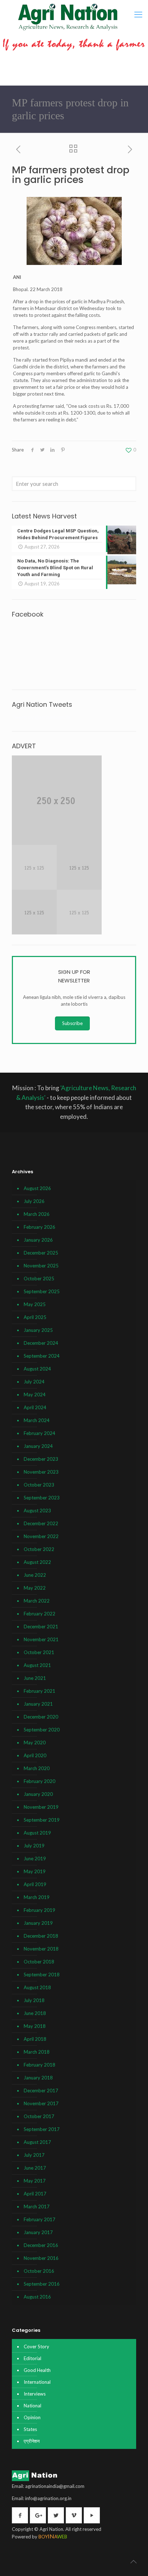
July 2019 (34, 1846)
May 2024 (35, 1395)
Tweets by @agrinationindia (41, 717)
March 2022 (37, 1601)
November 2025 (41, 1266)
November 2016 (41, 2258)
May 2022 (35, 1588)
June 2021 (35, 1678)
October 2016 (39, 2271)
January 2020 (38, 1794)
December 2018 (41, 1936)
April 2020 (35, 1755)
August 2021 (37, 1665)
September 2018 (42, 1975)
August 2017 (37, 2142)
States (30, 2429)
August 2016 (37, 2297)
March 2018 (37, 2052)
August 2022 (37, 1562)
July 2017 (34, 2155)
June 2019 (35, 1859)
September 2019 (42, 1820)
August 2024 (37, 1369)
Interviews (35, 2394)
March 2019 (37, 1897)
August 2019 (37, 1833)
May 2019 (35, 1871)
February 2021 (40, 1691)
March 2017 (37, 2207)
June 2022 (35, 1575)
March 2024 (37, 1420)
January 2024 (38, 1446)
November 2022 (41, 1536)
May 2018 (35, 2026)
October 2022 (39, 1549)
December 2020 (41, 1717)
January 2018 (38, 2078)
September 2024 (42, 1356)
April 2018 (35, 2039)
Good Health (37, 2370)
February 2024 (40, 1433)
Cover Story (36, 2347)
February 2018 (40, 2065)
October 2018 (39, 1962)
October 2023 (39, 1485)
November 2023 (41, 1472)
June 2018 (35, 2013)
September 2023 (42, 1498)
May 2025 (35, 1304)
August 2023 (37, 1511)
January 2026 (38, 1240)
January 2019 (38, 1923)
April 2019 (35, 1884)
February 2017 (40, 2219)
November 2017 (41, 2103)
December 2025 (41, 1253)
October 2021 (39, 1652)
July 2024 (34, 1382)
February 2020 (40, 1781)
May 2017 (35, 2181)
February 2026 (40, 1227)
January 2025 (38, 1330)
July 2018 (34, 2000)
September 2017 (42, 2129)
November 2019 (41, 1807)
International (37, 2382)
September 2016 (42, 2284)
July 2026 (34, 1201)
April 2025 (35, 1317)
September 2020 (42, 1730)
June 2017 (35, 2168)
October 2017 (39, 2116)
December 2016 (41, 2245)
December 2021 (41, 1627)
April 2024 (35, 1407)
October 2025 (39, 1279)
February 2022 (40, 1614)
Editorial (33, 2358)
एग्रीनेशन (32, 2441)
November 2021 (41, 1639)
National (33, 2406)
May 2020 (35, 1743)
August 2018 (37, 1987)
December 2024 (41, 1343)
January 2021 (38, 1704)
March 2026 (37, 1214)
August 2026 (37, 1188)
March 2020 (37, 1768)
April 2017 (35, 2194)
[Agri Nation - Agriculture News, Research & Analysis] (68, 17)
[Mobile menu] (138, 14)
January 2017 (38, 2232)
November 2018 (41, 1949)
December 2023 (41, 1459)
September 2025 (42, 1291)
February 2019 (40, 1910)
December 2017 (41, 2091)
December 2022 (41, 1523)
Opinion (32, 2417)
